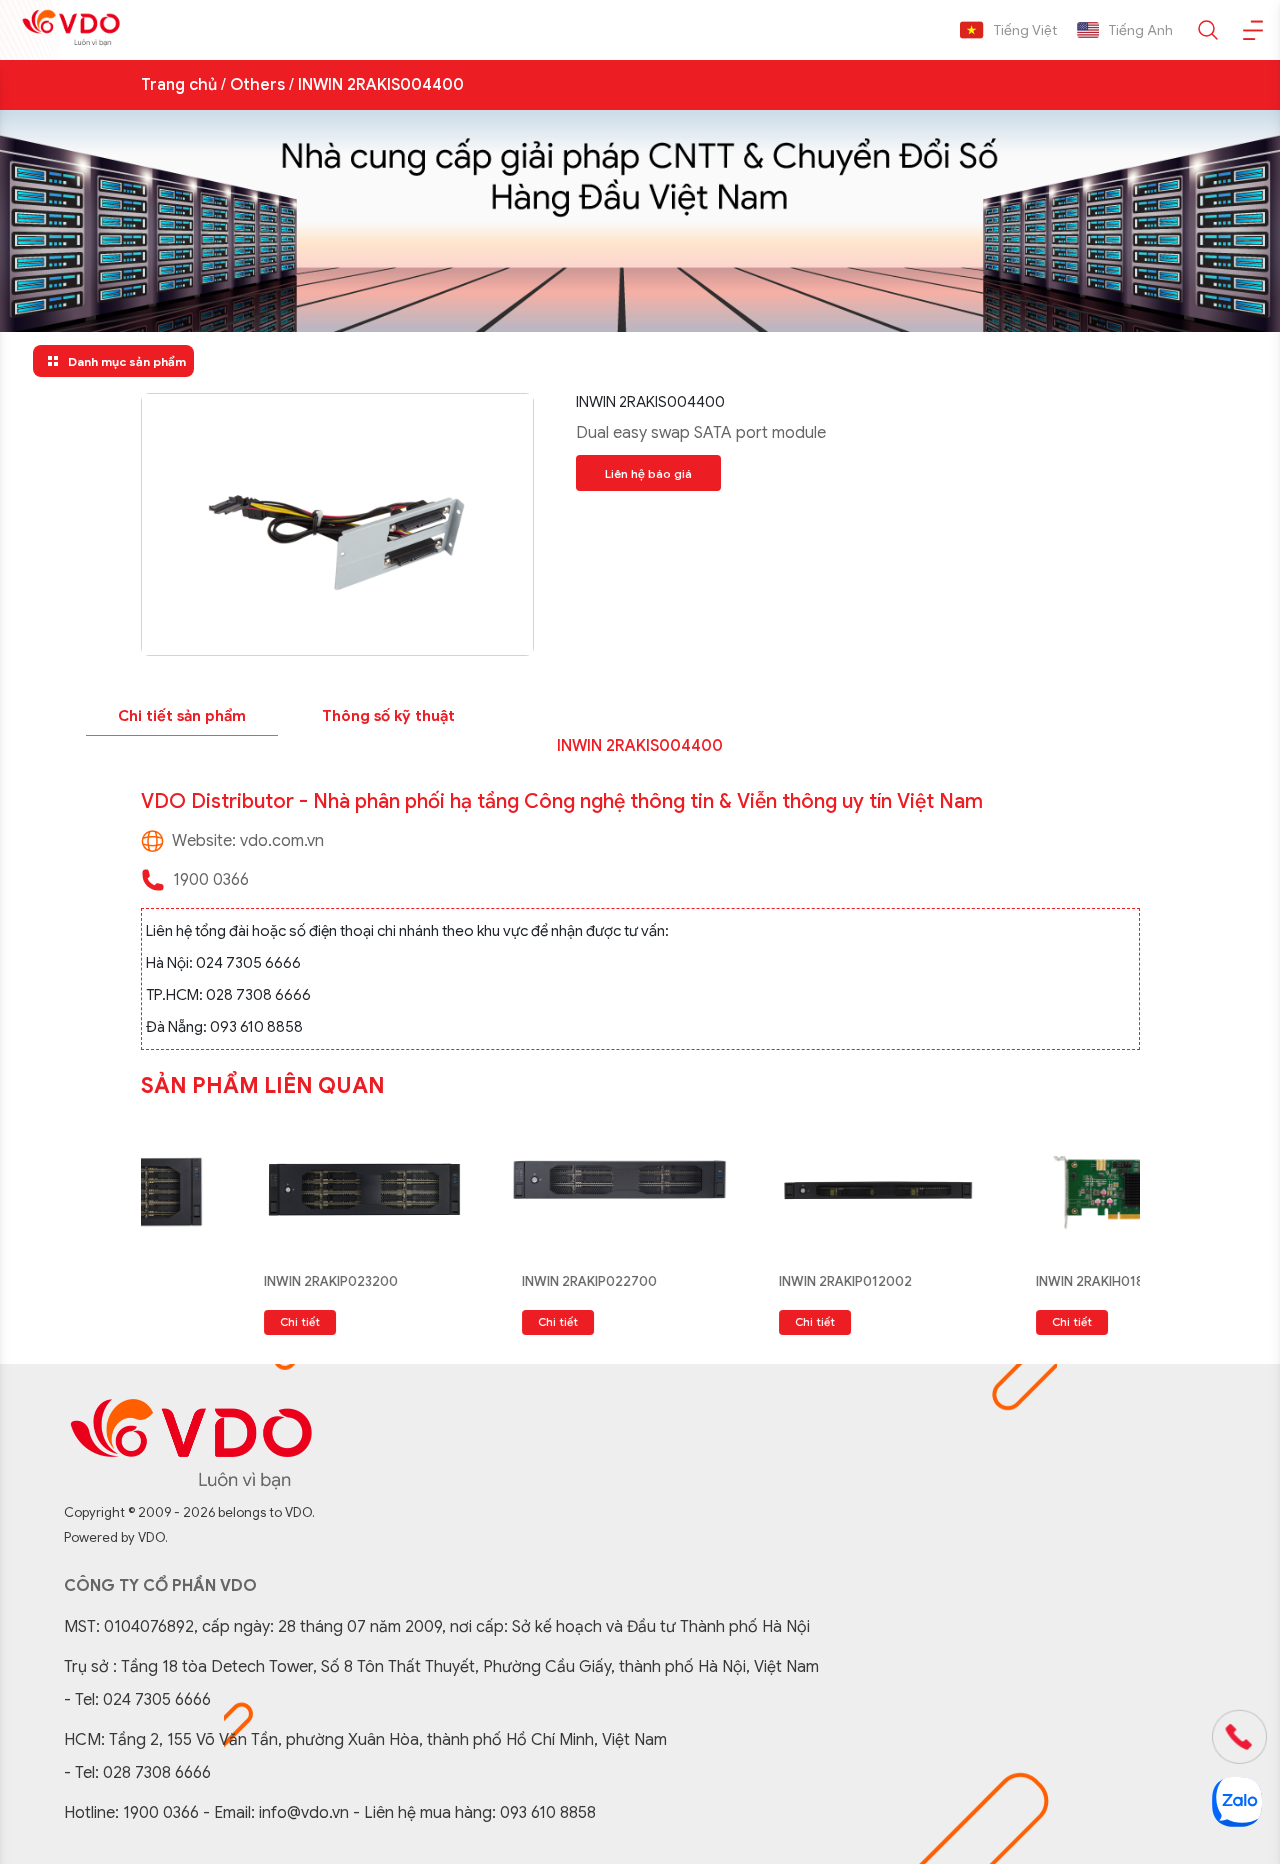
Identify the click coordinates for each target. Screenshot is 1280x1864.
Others (257, 85)
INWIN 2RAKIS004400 (381, 85)
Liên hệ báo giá (648, 473)
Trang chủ (179, 85)
